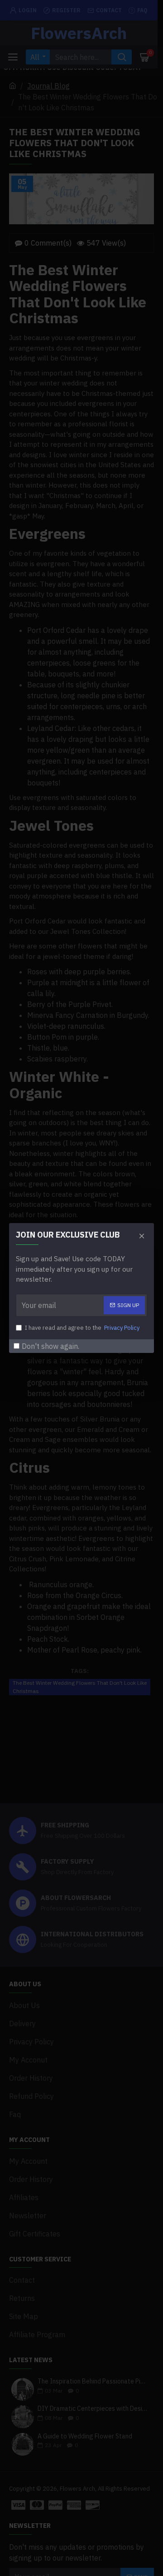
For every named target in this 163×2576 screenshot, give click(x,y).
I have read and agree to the (82, 1328)
